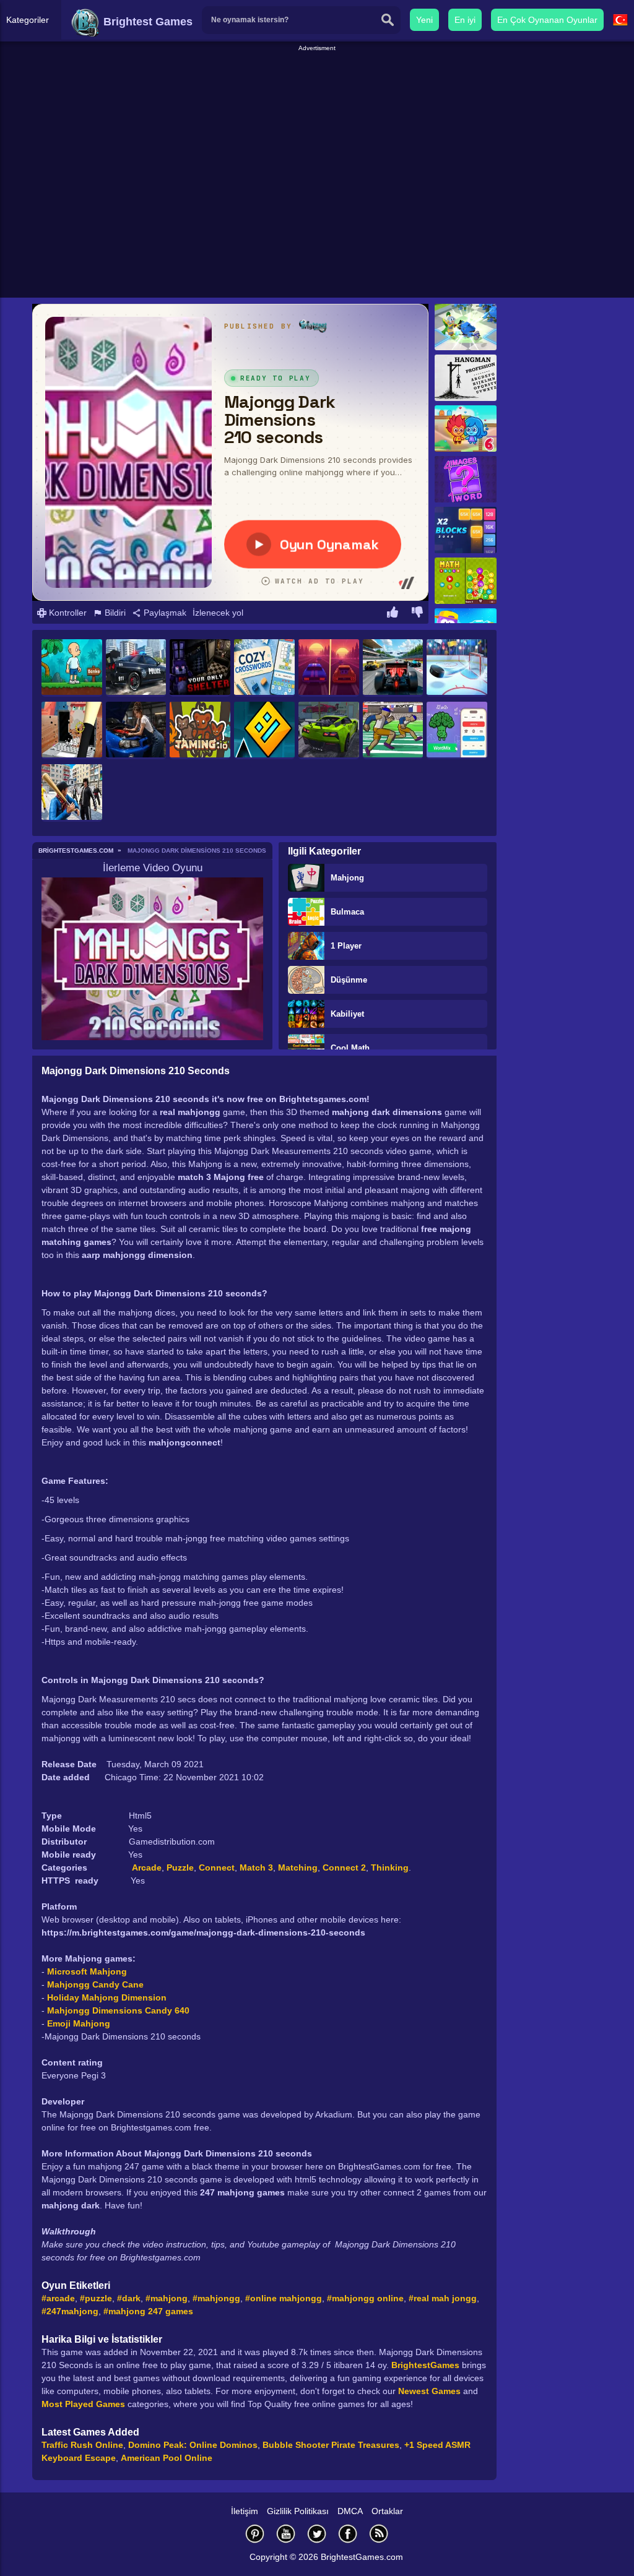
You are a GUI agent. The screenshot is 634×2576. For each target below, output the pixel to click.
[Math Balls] (466, 581)
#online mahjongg (284, 2298)
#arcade (58, 2298)
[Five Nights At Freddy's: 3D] (200, 668)
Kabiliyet (347, 1014)
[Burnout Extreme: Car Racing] (329, 730)
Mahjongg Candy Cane (95, 1984)
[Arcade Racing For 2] (329, 668)
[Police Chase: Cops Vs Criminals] (136, 668)
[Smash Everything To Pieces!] (72, 730)
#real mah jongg (443, 2298)
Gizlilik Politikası (298, 2511)
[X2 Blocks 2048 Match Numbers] (466, 530)
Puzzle (180, 1867)
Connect (217, 1867)
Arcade (147, 1867)
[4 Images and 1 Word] (466, 479)
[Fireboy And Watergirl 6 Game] (466, 429)
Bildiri (114, 613)
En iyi (465, 20)
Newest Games (429, 2391)
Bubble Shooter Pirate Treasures (331, 2445)
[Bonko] (72, 668)
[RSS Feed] (379, 2534)
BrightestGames (425, 2365)
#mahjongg (216, 2298)
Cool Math (350, 1048)
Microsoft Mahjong (87, 1971)
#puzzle (96, 2298)
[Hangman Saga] (466, 378)
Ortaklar (387, 2511)
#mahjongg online (365, 2298)
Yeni (424, 20)
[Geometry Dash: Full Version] (264, 730)
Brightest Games (146, 22)
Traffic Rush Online (82, 2445)
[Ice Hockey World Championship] (457, 668)
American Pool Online (167, 2458)
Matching (298, 1867)
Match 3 (256, 1867)
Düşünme (349, 980)
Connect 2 (344, 1867)
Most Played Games (83, 2404)
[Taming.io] (200, 730)
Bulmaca (347, 912)
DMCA (350, 2511)
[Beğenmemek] (417, 614)
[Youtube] (286, 2534)
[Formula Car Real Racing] (393, 668)
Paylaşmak (164, 613)
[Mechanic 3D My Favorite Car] (136, 730)
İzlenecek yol (218, 613)
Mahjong (347, 878)
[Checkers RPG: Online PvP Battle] (466, 327)
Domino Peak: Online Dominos (193, 2445)
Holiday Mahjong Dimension (107, 1997)
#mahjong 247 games (148, 2311)
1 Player (346, 946)
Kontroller (67, 613)
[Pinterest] (255, 2534)
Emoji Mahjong (79, 2023)
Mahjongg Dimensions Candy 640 (118, 2010)
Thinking (390, 1867)
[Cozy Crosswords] (264, 668)
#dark (129, 2298)
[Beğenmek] (393, 614)
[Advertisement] (317, 81)
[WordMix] (457, 730)
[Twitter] (317, 2534)
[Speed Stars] (393, 730)
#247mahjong (70, 2311)
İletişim (245, 2511)
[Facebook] (348, 2534)
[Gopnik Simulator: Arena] (72, 793)
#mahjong (167, 2298)
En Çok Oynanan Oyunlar (547, 20)
